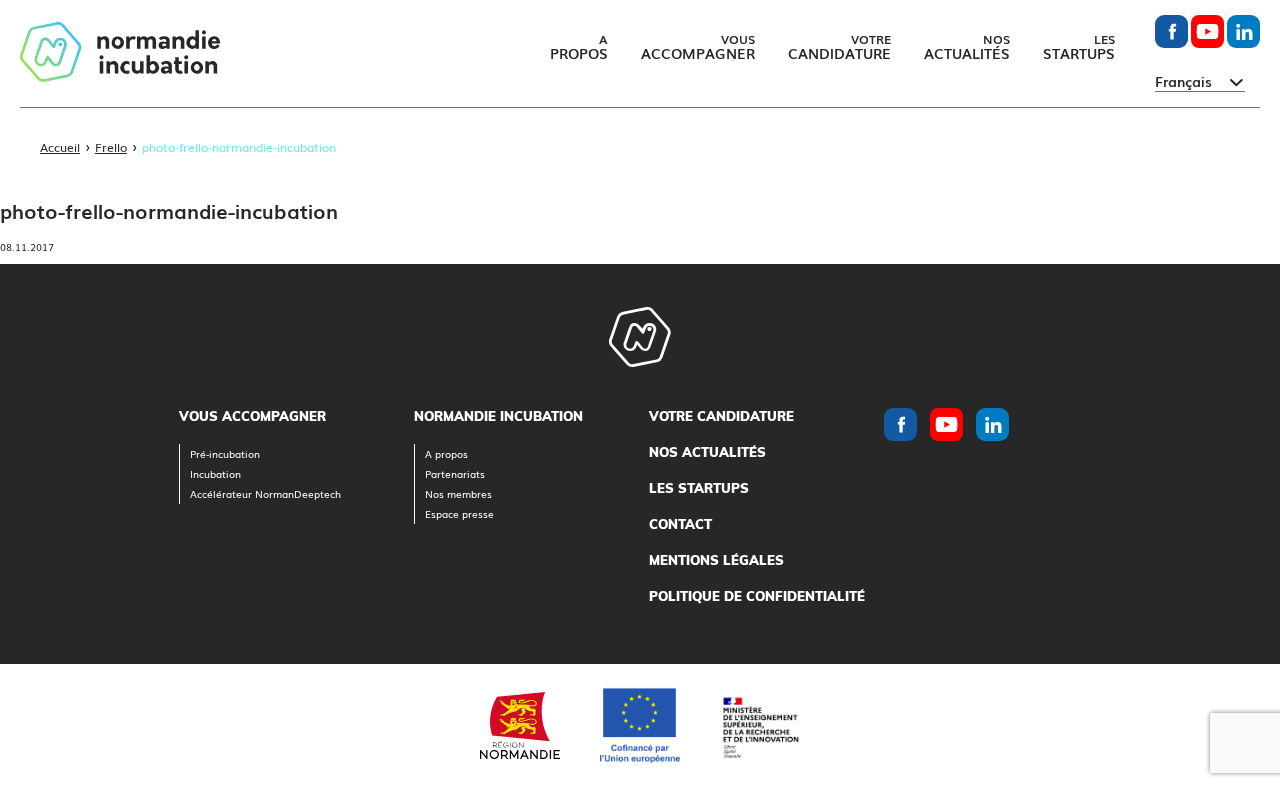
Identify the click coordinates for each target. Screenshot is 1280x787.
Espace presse (459, 513)
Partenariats (455, 473)
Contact (680, 524)
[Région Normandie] (520, 725)
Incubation (215, 473)
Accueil (60, 147)
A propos (446, 453)
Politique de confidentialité (757, 596)
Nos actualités (707, 452)
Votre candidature (721, 416)
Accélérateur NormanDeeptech (265, 493)
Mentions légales (716, 560)
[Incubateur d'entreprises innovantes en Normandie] (120, 53)
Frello (111, 147)
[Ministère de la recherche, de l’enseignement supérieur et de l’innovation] (760, 725)
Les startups (699, 488)
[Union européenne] (640, 725)
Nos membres (458, 493)
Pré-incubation (225, 453)
